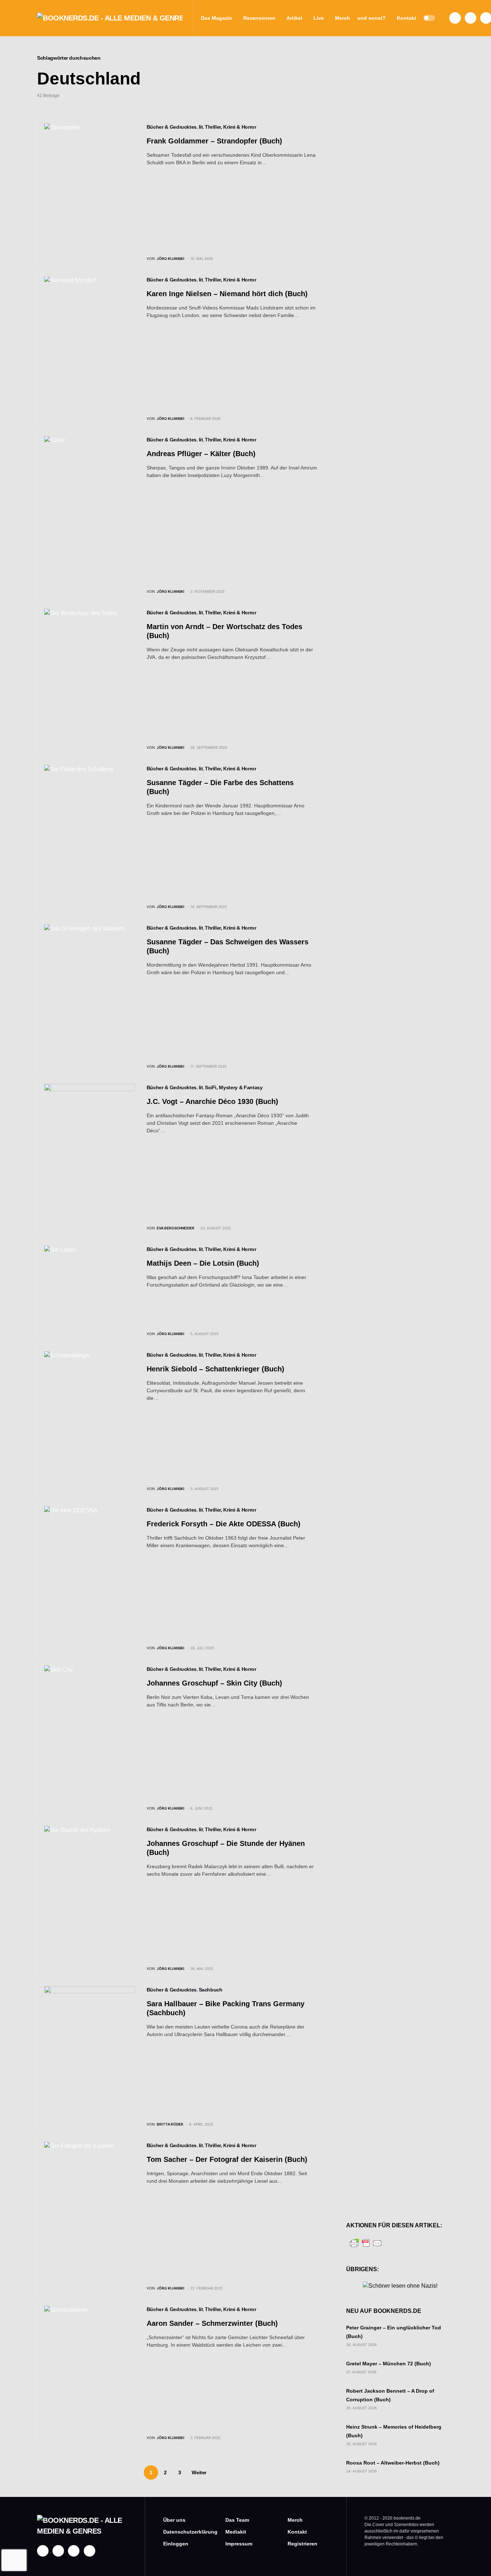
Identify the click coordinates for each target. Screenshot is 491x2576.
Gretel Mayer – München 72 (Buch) (389, 2364)
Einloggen (176, 2544)
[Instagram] (471, 18)
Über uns (174, 2520)
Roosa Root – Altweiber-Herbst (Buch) (393, 2463)
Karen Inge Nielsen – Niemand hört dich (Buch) (227, 294)
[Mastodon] (74, 2551)
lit (201, 127)
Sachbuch (211, 1990)
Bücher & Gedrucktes (172, 127)
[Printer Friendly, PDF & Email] (366, 2243)
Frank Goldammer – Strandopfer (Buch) (214, 141)
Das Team (237, 2520)
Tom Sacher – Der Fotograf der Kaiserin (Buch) (227, 2159)
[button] (429, 18)
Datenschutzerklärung (183, 2532)
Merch (295, 2520)
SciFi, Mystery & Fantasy (234, 1087)
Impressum (239, 2544)
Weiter (199, 2472)
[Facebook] (455, 18)
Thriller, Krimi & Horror (231, 127)
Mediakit (236, 2532)
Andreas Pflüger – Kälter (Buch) (201, 454)
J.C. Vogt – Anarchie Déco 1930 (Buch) (212, 1101)
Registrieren (302, 2544)
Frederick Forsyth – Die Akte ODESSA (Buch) (224, 1524)
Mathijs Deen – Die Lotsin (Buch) (205, 1263)
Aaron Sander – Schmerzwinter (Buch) (212, 2323)
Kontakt (297, 2532)
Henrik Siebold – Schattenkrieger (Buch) (215, 1369)
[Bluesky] (90, 2551)
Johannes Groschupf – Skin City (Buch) (214, 1683)
